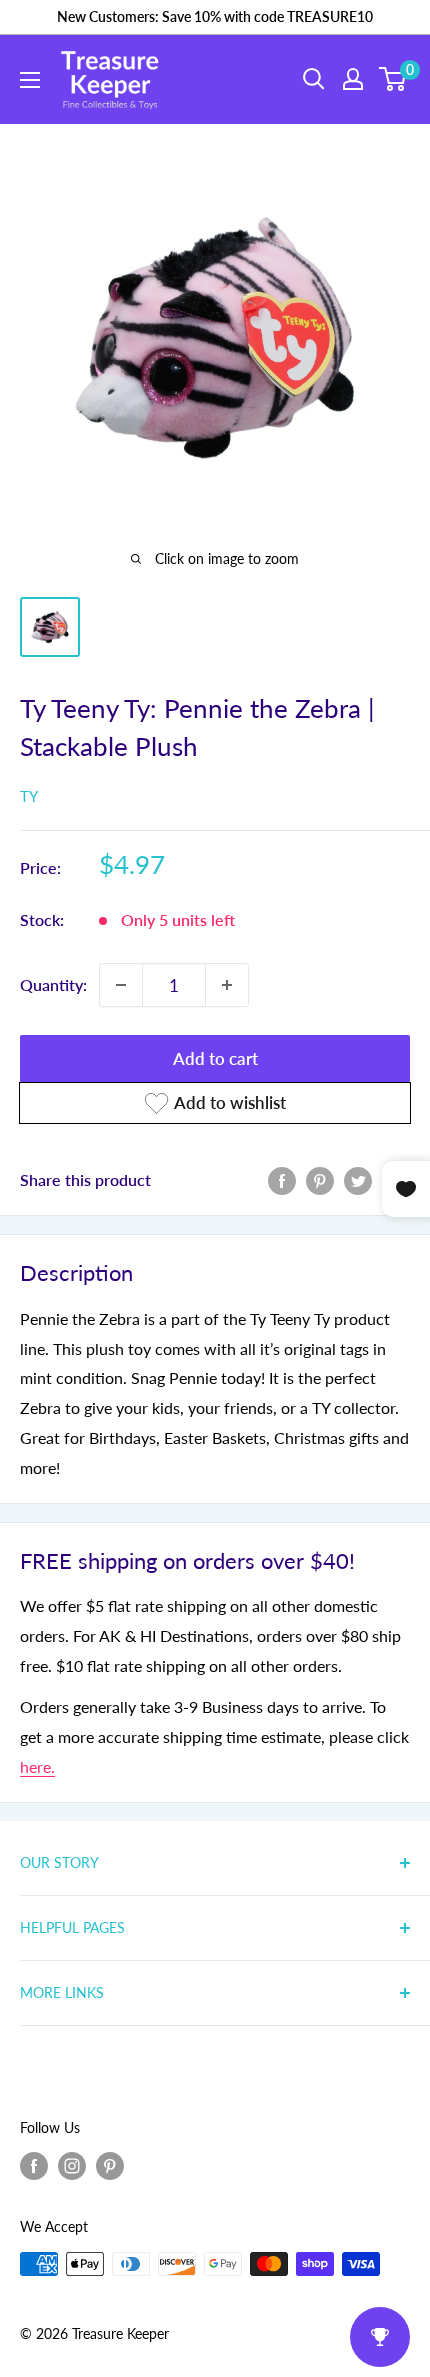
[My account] (353, 79)
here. (37, 1766)
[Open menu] (30, 80)
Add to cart (215, 1058)
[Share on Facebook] (282, 1179)
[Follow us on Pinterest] (110, 2166)
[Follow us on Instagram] (72, 2166)
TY (29, 796)
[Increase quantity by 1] (227, 985)
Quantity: (53, 984)
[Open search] (314, 79)
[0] (393, 79)
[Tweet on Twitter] (358, 1179)
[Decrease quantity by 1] (121, 985)
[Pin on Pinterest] (320, 1179)
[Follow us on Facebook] (34, 2166)
